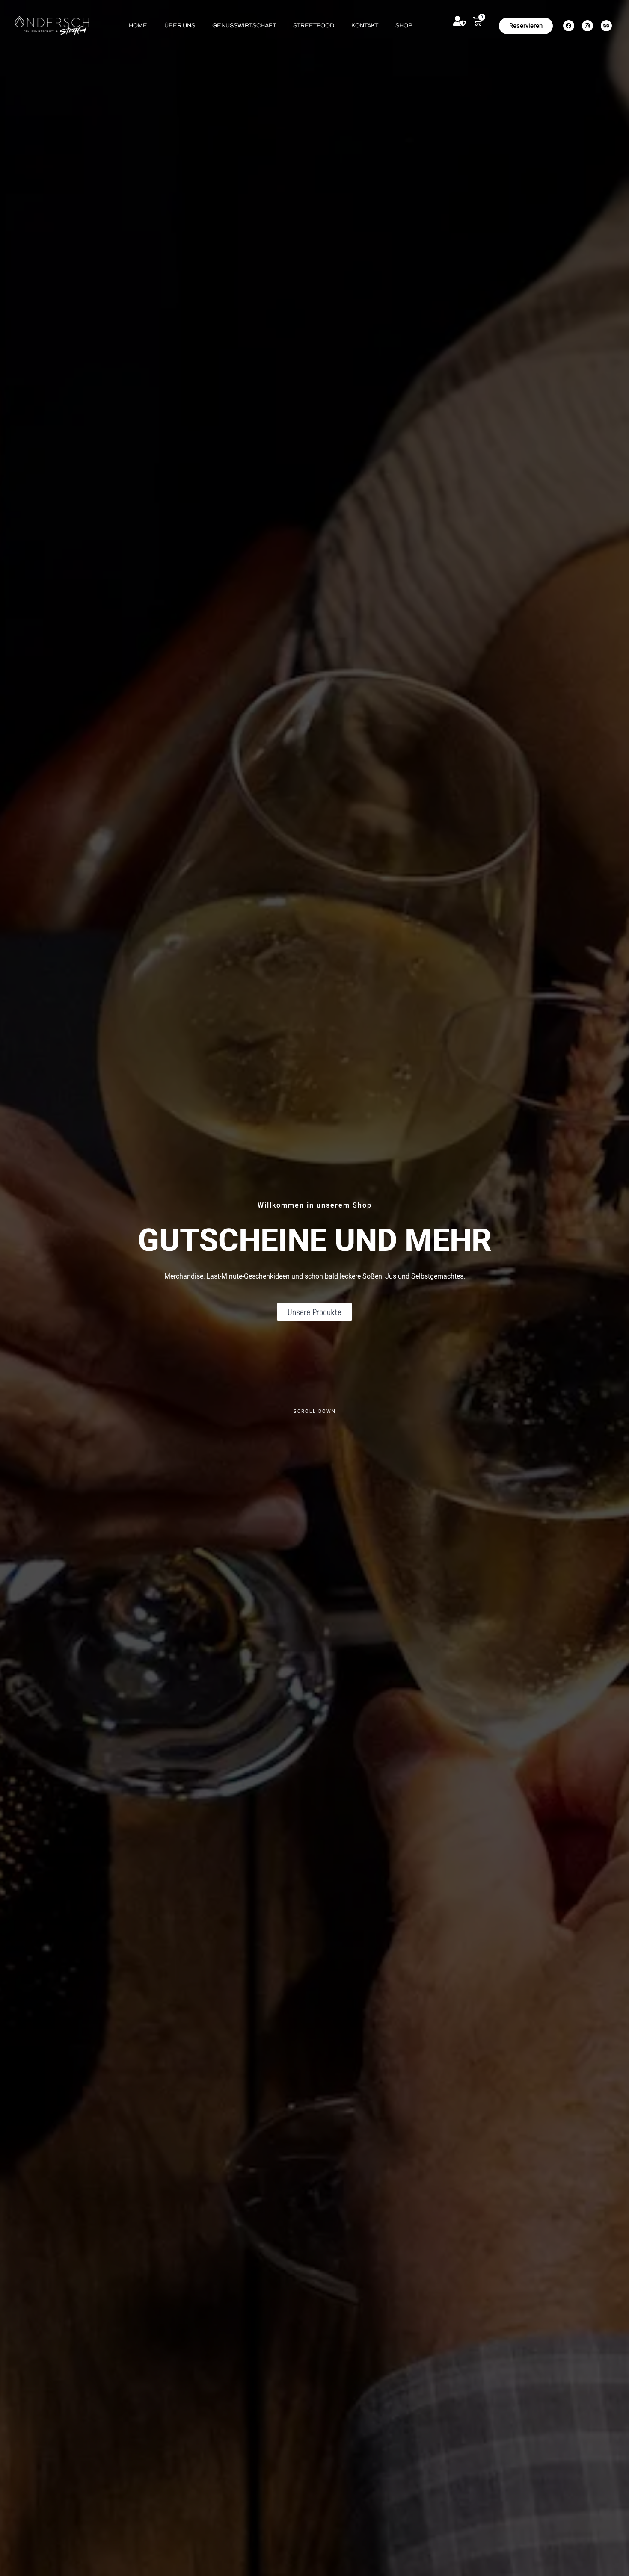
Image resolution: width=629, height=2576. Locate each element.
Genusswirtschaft (244, 25)
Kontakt (365, 25)
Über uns (180, 25)
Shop (404, 25)
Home (138, 25)
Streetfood (314, 25)
